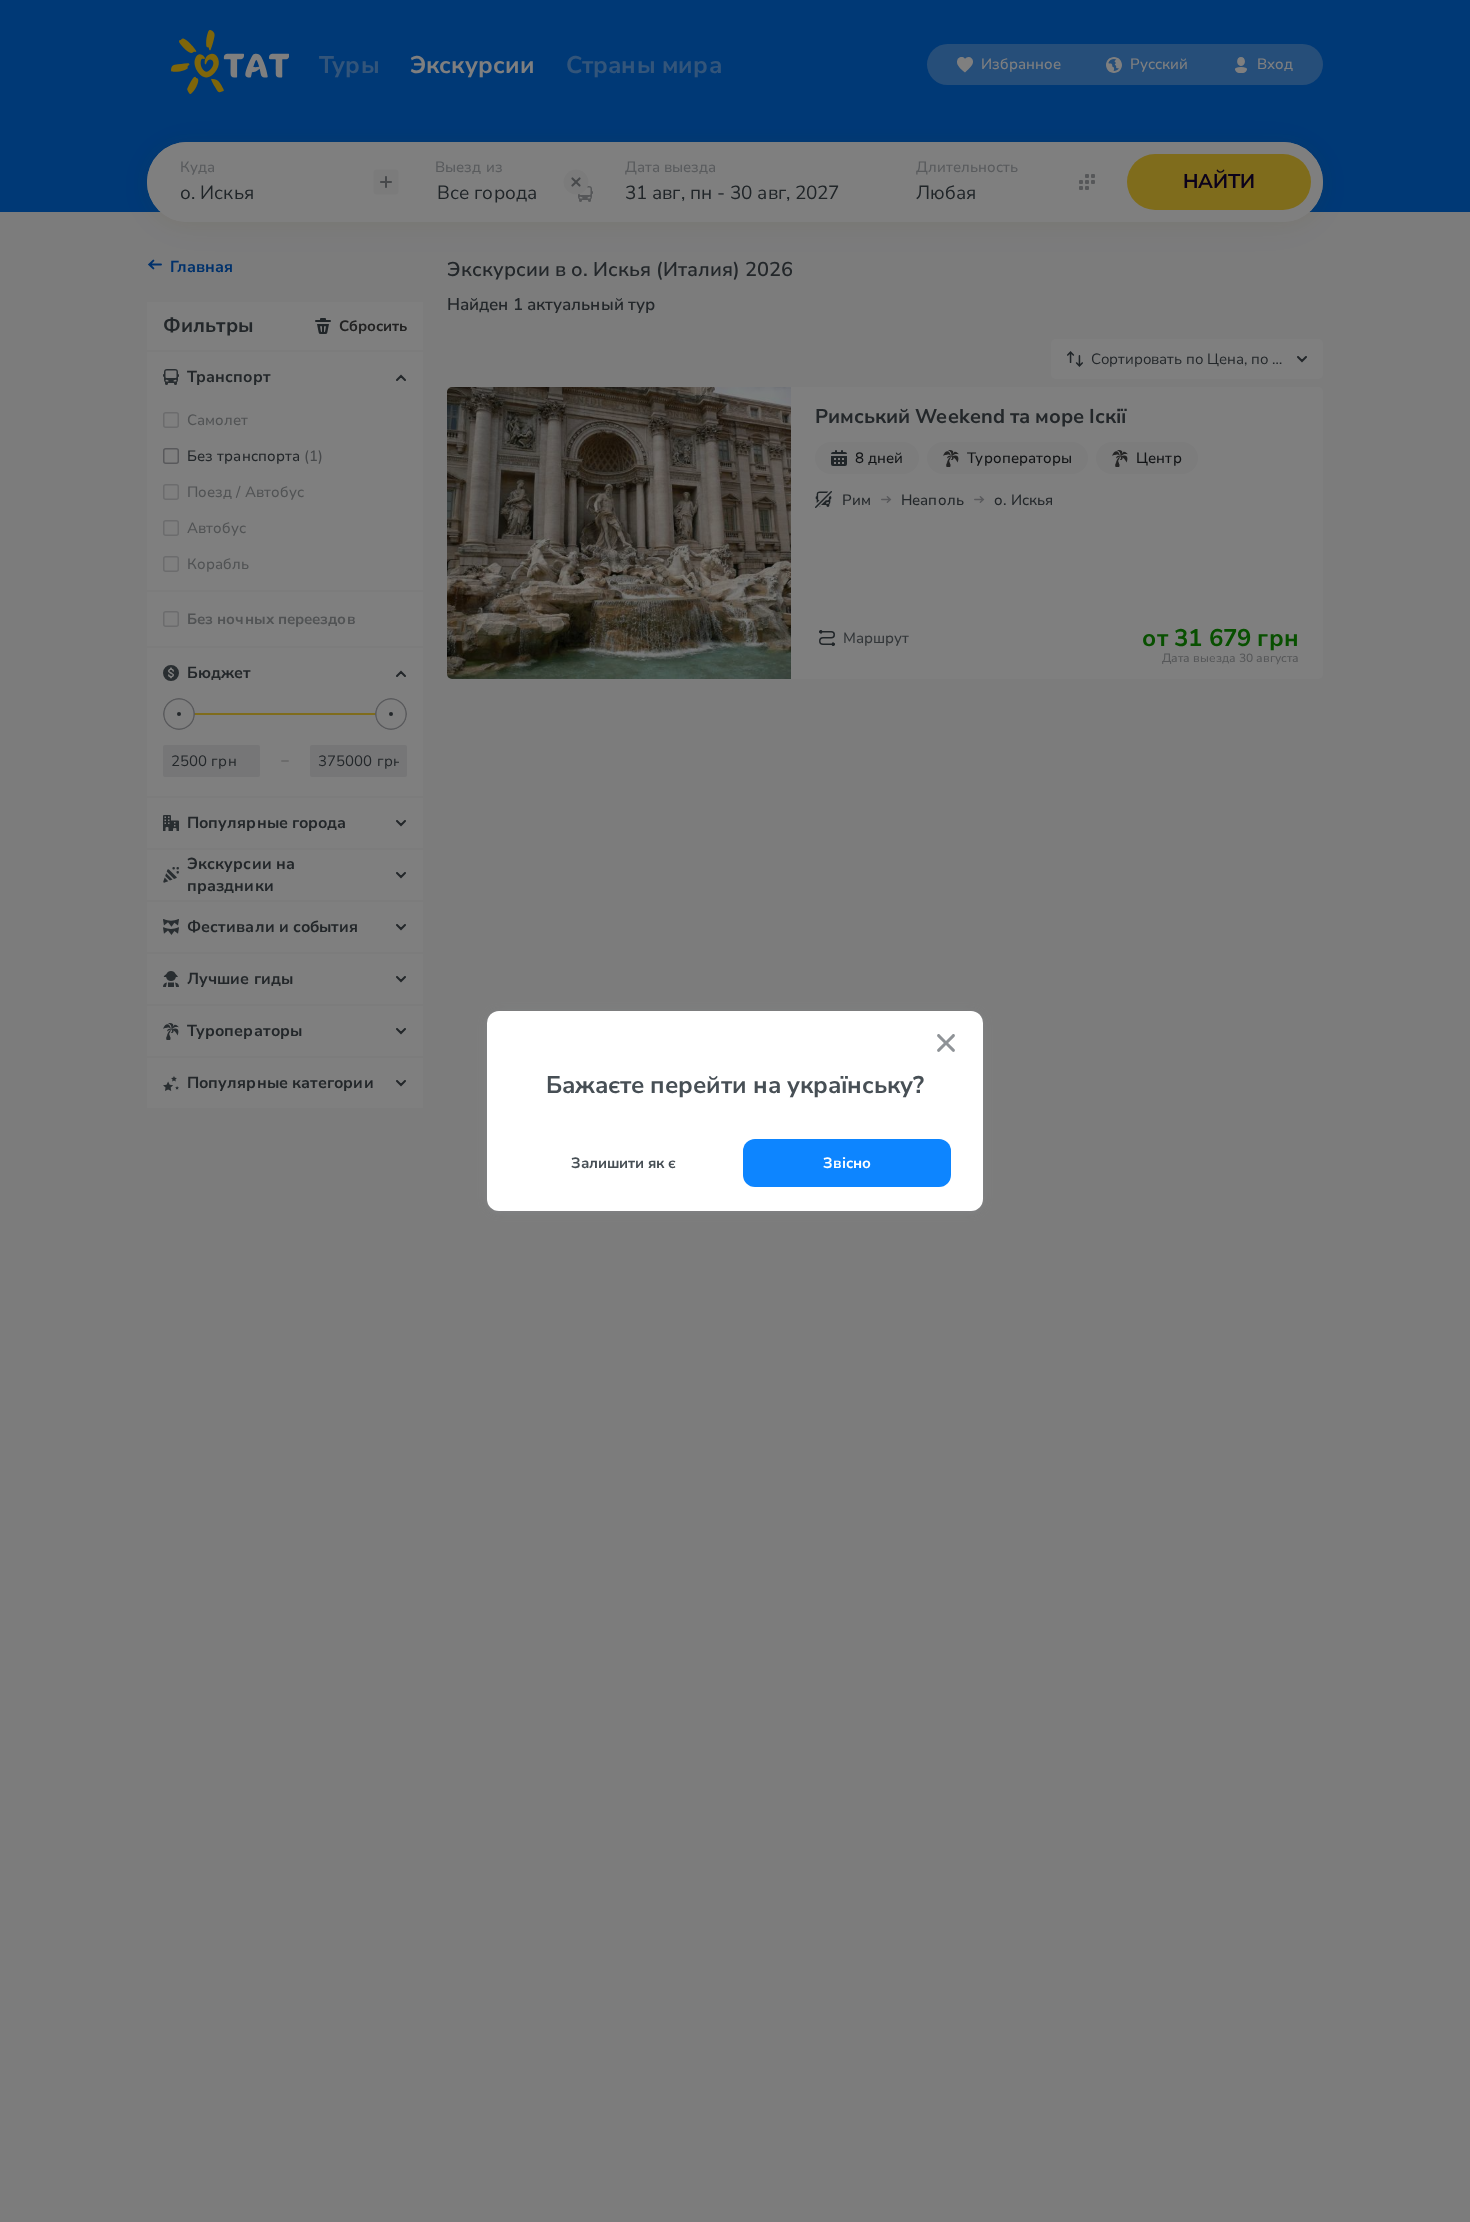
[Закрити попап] (946, 1045)
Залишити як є (623, 1163)
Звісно (847, 1163)
